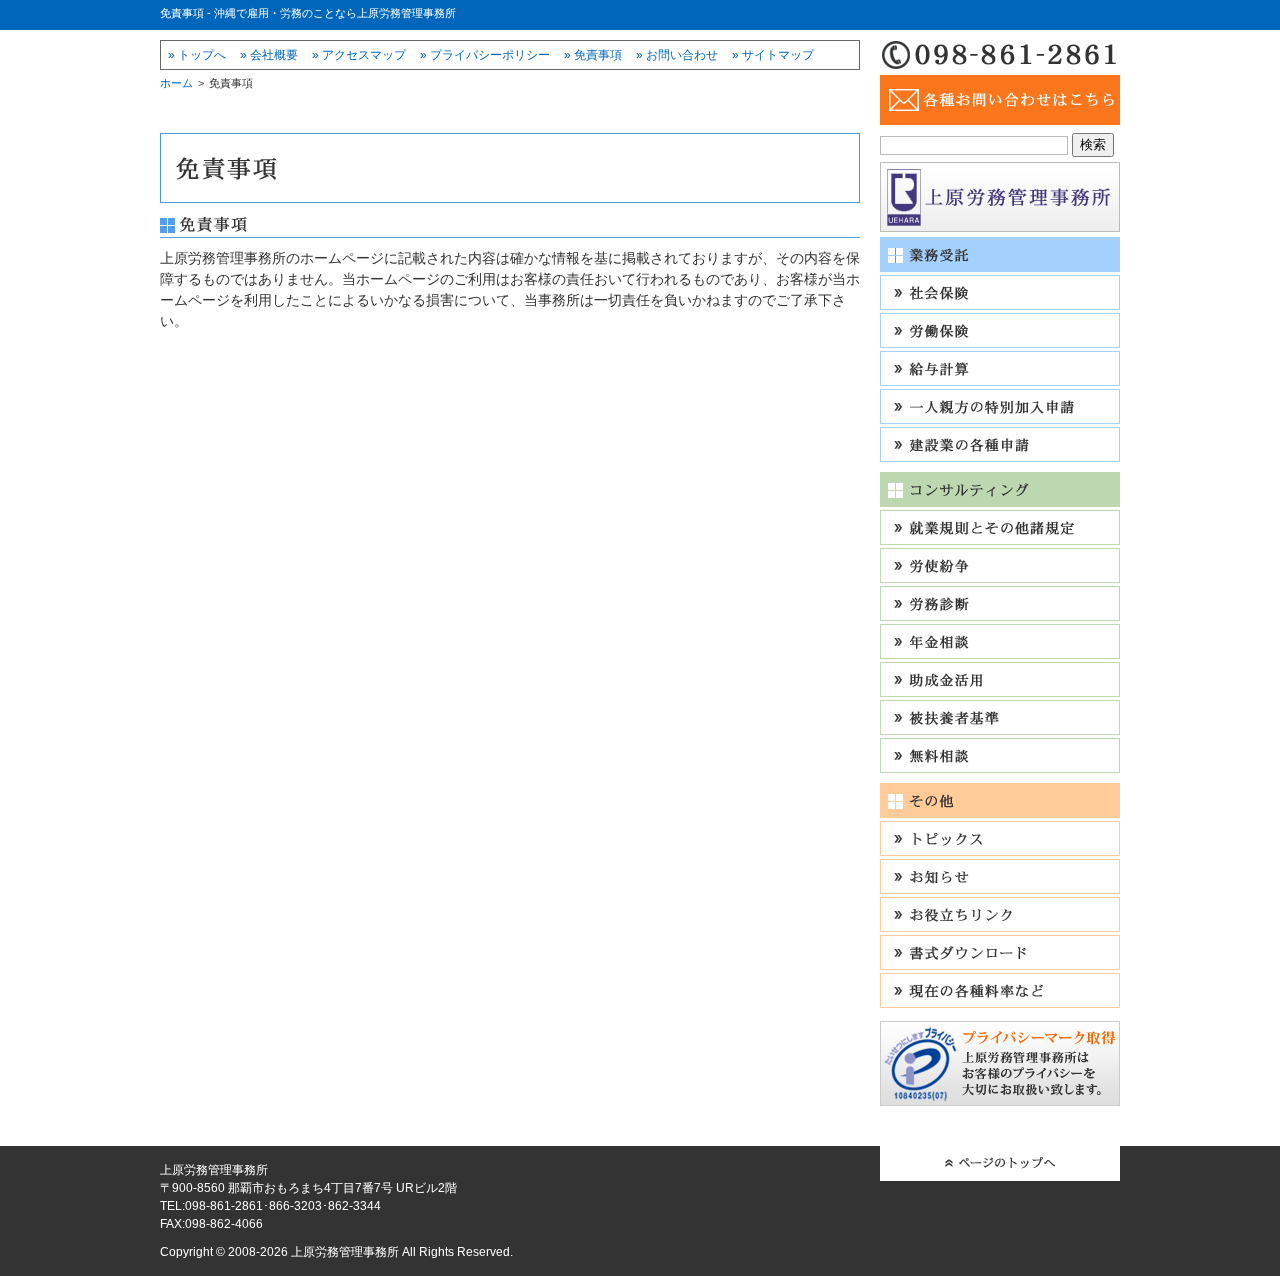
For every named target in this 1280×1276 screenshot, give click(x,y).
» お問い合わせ (677, 55)
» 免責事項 (593, 55)
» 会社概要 (269, 55)
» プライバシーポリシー (485, 55)
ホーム (176, 83)
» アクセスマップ (359, 55)
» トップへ (197, 55)
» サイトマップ (773, 55)
